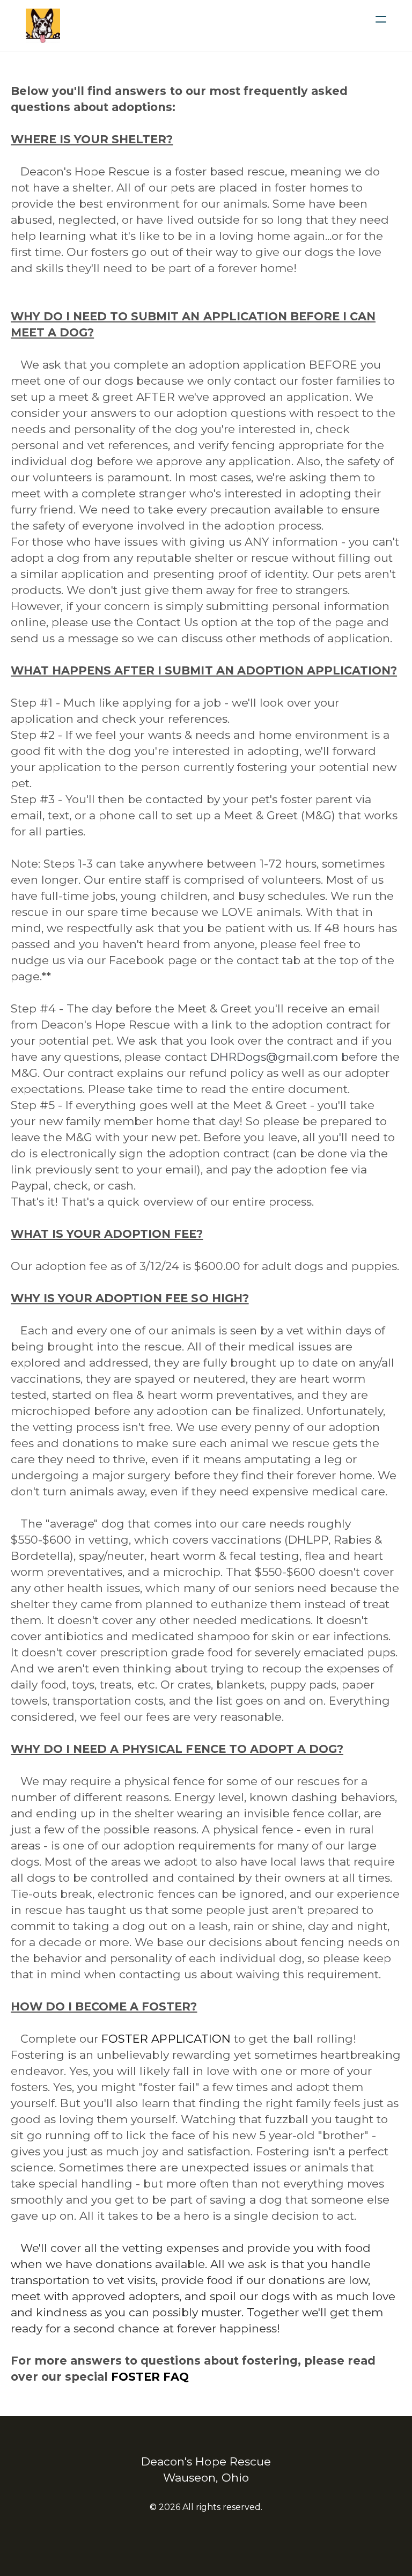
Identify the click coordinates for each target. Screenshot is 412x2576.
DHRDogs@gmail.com (274, 1057)
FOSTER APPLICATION (166, 2039)
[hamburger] (381, 19)
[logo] (43, 26)
